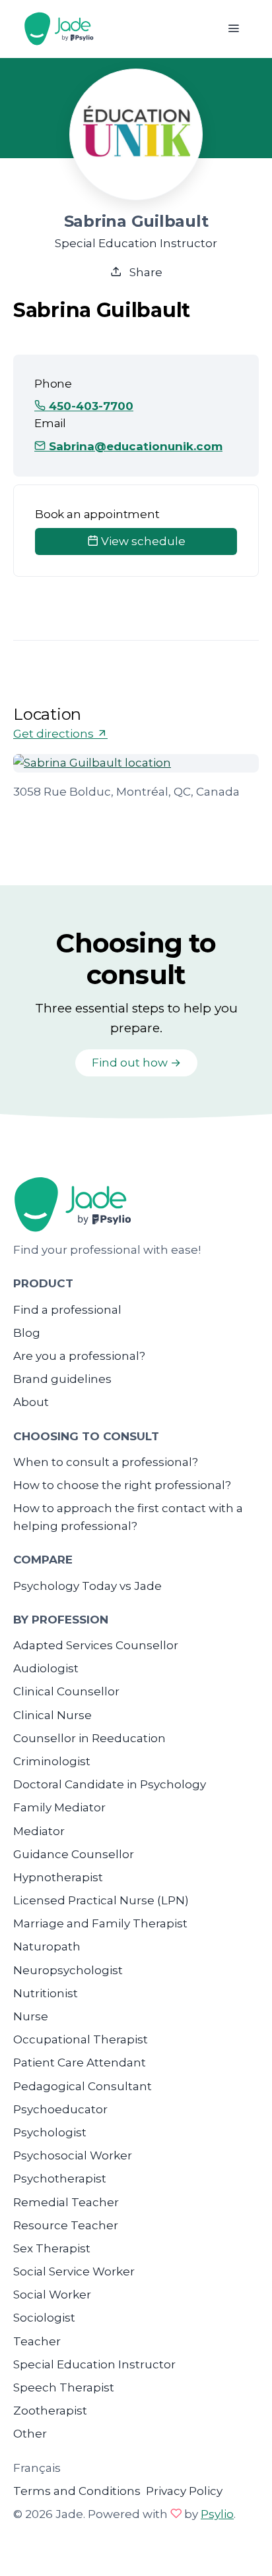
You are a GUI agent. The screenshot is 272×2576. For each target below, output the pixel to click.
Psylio (217, 2514)
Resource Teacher (66, 2225)
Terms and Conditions (77, 2491)
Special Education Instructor (94, 2364)
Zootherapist (50, 2411)
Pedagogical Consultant (83, 2086)
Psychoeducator (60, 2109)
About (31, 1402)
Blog (27, 1333)
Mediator (39, 1831)
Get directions (55, 734)
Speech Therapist (64, 2387)
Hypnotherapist (58, 1877)
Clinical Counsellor (66, 1691)
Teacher (37, 2341)
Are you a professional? (79, 1356)
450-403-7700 (89, 406)
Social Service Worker (74, 2271)
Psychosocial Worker (73, 2155)
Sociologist (44, 2318)
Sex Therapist (52, 2248)
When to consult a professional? (106, 1462)
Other (30, 2434)
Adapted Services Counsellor (96, 1645)
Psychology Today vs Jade (87, 1586)
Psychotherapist (60, 2179)
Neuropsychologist (68, 1970)
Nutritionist (46, 1993)
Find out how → (136, 1063)
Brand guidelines (62, 1379)
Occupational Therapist (81, 2039)
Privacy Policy (184, 2491)
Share (145, 272)
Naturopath (47, 1947)
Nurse (31, 2016)
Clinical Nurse (52, 1715)
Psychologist (50, 2132)
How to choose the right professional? (122, 1485)
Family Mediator (59, 1807)
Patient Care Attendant (80, 2063)
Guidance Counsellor (74, 1854)
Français (37, 2468)
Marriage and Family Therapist (100, 1923)
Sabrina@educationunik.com (134, 446)
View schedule (142, 541)
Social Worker (52, 2295)
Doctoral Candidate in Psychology (110, 1784)
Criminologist (52, 1761)
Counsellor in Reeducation (89, 1738)
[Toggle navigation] (233, 29)
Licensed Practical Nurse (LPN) (101, 1900)
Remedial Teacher (66, 2202)
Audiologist (46, 1668)
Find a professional (67, 1310)
